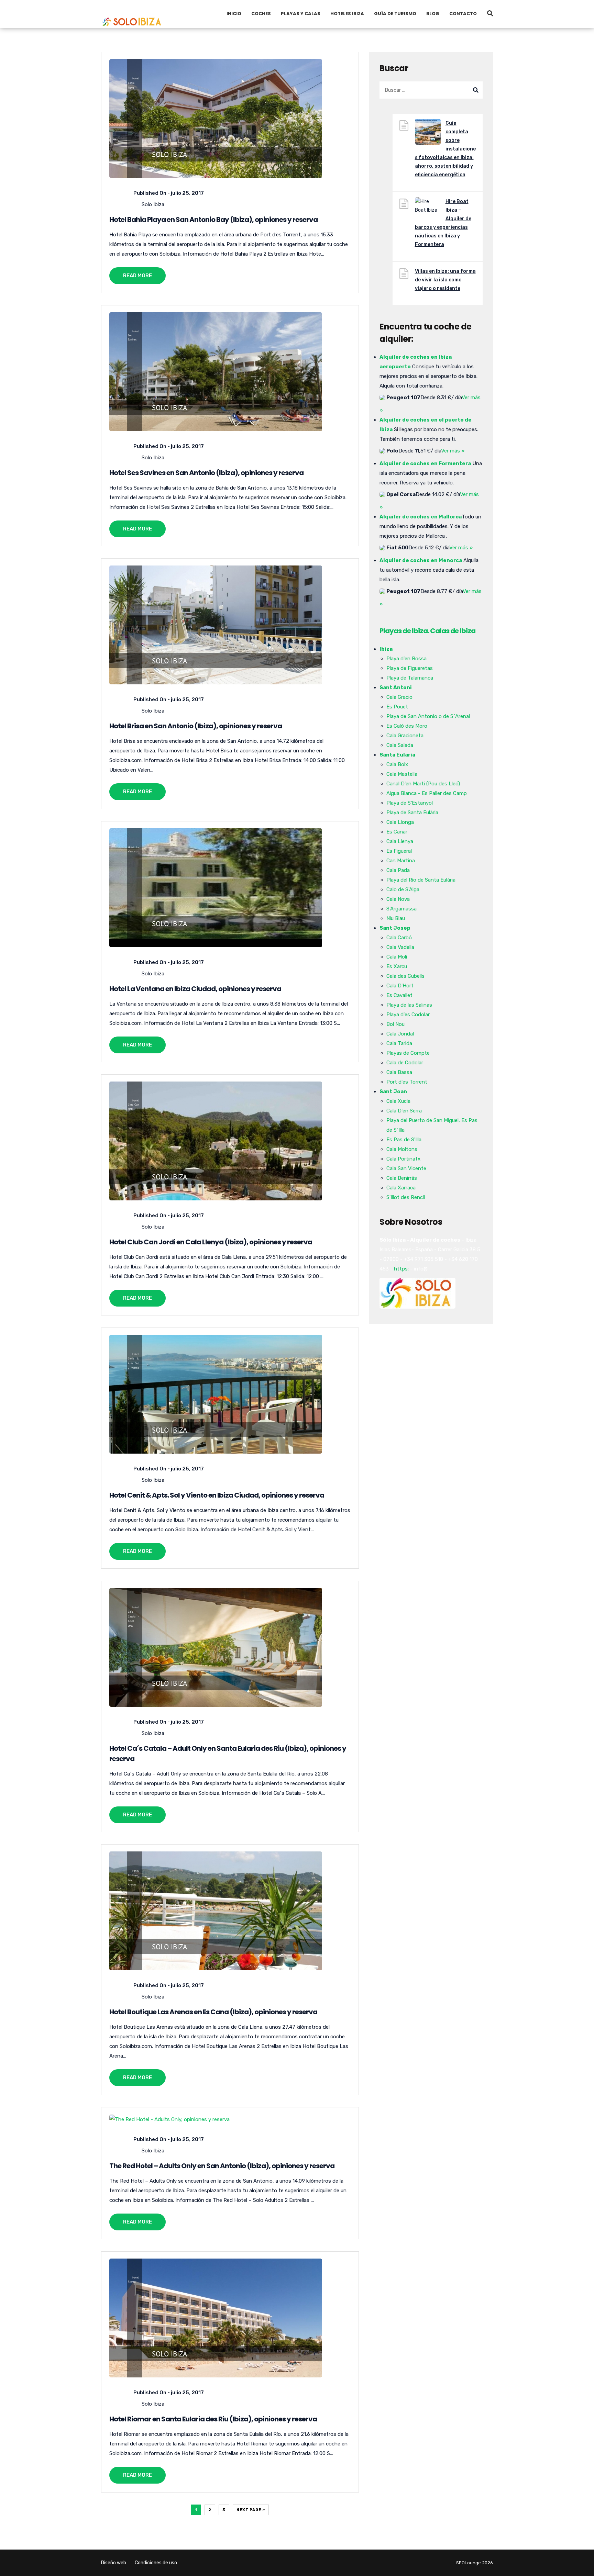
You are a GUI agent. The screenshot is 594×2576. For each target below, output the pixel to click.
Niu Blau (396, 918)
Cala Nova (398, 899)
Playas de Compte (408, 1053)
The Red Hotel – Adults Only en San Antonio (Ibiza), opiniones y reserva (222, 2166)
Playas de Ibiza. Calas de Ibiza (427, 631)
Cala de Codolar (405, 1063)
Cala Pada (398, 870)
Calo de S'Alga (403, 889)
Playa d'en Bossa (406, 659)
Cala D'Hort (400, 986)
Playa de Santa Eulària (412, 813)
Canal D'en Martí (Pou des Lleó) (423, 784)
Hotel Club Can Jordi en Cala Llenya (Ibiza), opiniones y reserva (211, 1242)
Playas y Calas (301, 14)
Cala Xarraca (401, 1188)
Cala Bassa (399, 1072)
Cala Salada (400, 745)
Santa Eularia (397, 755)
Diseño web (114, 2563)
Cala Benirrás (402, 1178)
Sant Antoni (396, 687)
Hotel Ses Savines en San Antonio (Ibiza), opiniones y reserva (206, 473)
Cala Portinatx (403, 1159)
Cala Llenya (400, 841)
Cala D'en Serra (404, 1111)
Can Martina (401, 861)
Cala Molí (397, 957)
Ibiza (386, 649)
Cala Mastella (402, 774)
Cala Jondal (400, 1034)
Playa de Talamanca (410, 678)
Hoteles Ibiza (347, 14)
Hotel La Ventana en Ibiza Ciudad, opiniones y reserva (195, 989)
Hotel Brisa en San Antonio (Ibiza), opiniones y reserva (196, 726)
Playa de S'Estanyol (410, 803)
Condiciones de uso (156, 2563)
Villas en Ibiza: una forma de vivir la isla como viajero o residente (445, 280)
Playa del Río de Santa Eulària (421, 880)
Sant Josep (395, 928)
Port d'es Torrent (407, 1082)
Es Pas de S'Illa (404, 1140)
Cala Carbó (399, 938)
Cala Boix (397, 764)
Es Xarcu (397, 966)
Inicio (234, 14)
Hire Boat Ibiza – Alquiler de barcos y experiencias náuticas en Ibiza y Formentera (443, 223)
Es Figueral (399, 851)
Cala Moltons (402, 1149)
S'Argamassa (401, 909)
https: (401, 1269)
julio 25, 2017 (187, 193)
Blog (433, 14)
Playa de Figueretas (410, 668)
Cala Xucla (398, 1101)
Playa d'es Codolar (408, 1015)
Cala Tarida (399, 1043)
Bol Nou (395, 1024)
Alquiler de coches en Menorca (421, 560)
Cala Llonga (400, 822)
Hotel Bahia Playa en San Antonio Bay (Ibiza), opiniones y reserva (213, 220)
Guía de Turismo (395, 14)
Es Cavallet (399, 995)
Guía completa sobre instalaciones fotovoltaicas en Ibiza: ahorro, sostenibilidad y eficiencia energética (445, 149)
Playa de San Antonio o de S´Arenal (428, 716)
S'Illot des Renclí (406, 1197)
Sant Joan (393, 1091)
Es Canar (397, 832)
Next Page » (251, 2510)
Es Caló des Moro (407, 726)
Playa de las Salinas (409, 1005)
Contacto (463, 14)
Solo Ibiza (153, 204)
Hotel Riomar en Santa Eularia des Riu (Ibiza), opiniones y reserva (213, 2419)
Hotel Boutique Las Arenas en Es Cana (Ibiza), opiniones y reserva (213, 2012)
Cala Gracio (399, 697)
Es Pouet (397, 707)
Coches (261, 14)
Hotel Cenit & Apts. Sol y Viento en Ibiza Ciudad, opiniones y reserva (217, 1495)
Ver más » (453, 451)
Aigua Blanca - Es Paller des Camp (427, 793)
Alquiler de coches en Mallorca (421, 517)
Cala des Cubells (405, 976)
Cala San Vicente (406, 1168)
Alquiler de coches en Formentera (425, 463)
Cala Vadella (400, 947)
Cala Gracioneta (405, 736)
